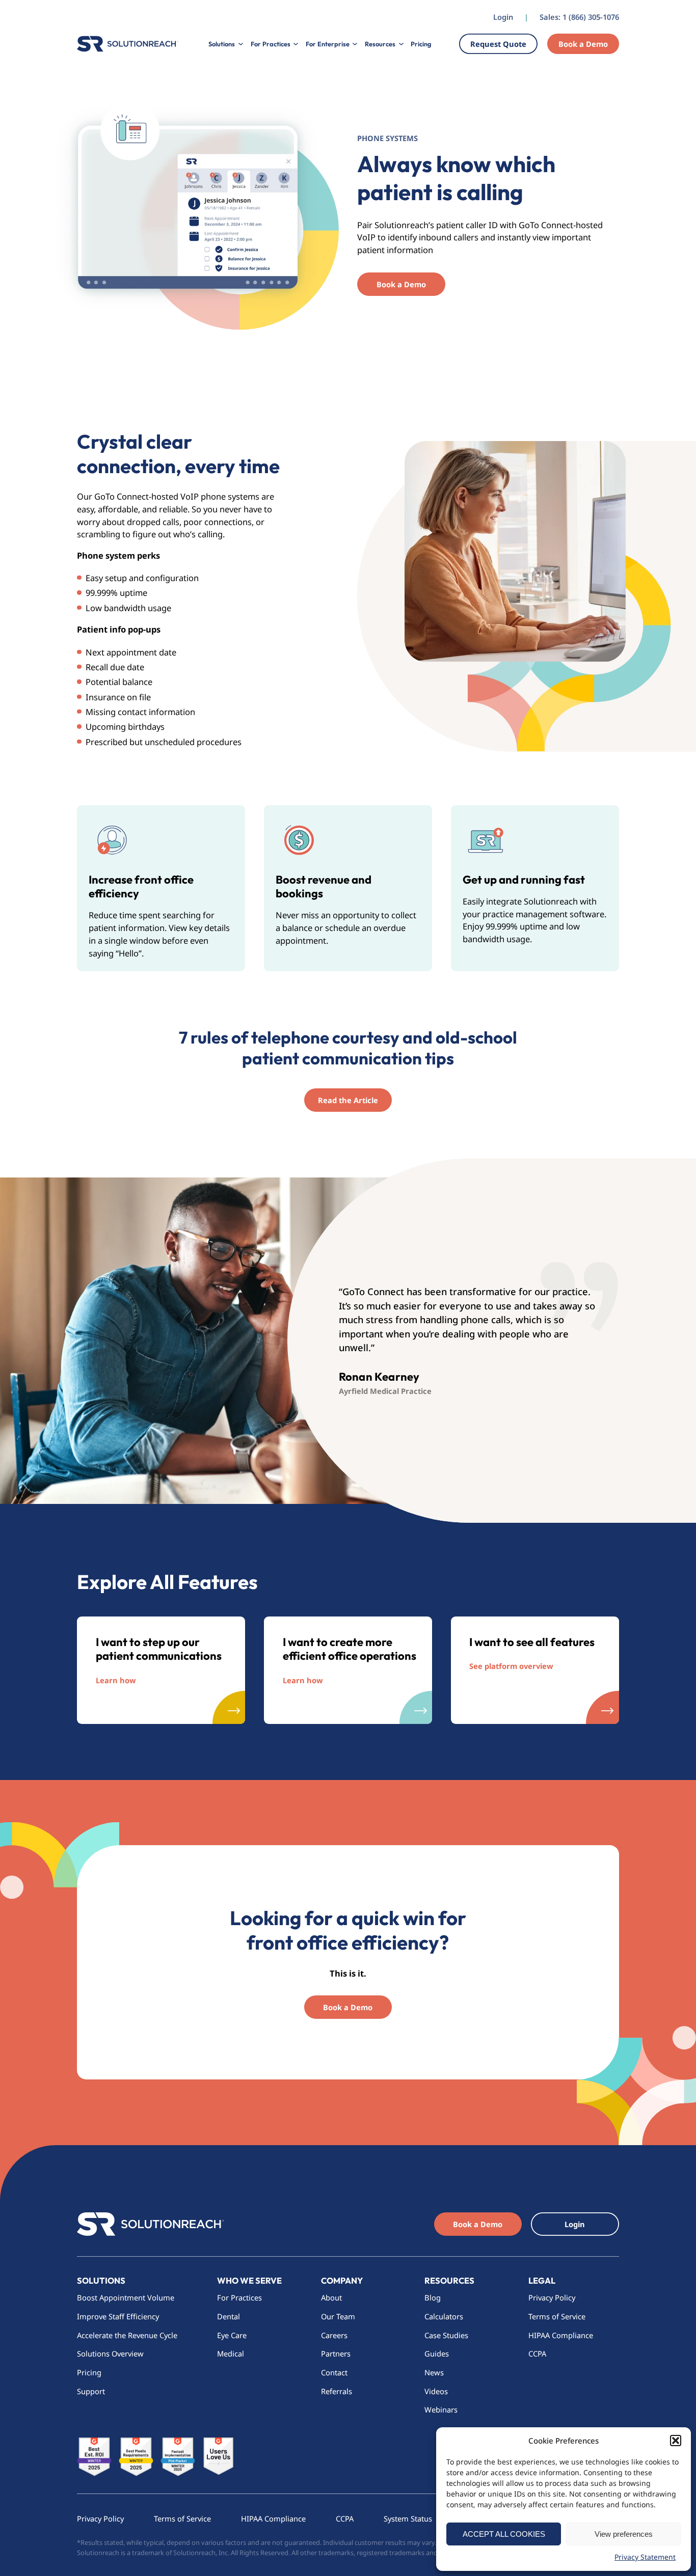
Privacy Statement (645, 2557)
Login (503, 17)
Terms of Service (557, 2316)
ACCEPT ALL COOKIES (504, 2534)
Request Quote (498, 44)
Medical (231, 2353)
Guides (437, 2353)
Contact (334, 2372)
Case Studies (446, 2335)
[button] (676, 2441)
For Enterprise (328, 44)
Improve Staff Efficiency (118, 2316)
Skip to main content (45, 10)
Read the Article (348, 1100)
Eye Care (232, 2335)
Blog (433, 2297)
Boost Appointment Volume (126, 2297)
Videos (436, 2391)
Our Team (338, 2316)
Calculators (444, 2316)
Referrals (337, 2391)
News (434, 2372)
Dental (229, 2316)
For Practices (239, 2297)
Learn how (116, 1680)
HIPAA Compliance (561, 2335)
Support (91, 2391)
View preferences (624, 2534)
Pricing (421, 44)
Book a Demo (583, 44)
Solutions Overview (111, 2353)
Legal (542, 2280)
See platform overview (511, 1666)
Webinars (441, 2409)
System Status (408, 2518)
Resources (449, 2280)
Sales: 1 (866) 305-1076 (579, 17)
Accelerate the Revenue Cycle (127, 2335)
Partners (336, 2353)
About (331, 2297)
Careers (334, 2335)
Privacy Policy (552, 2297)
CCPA (537, 2353)
